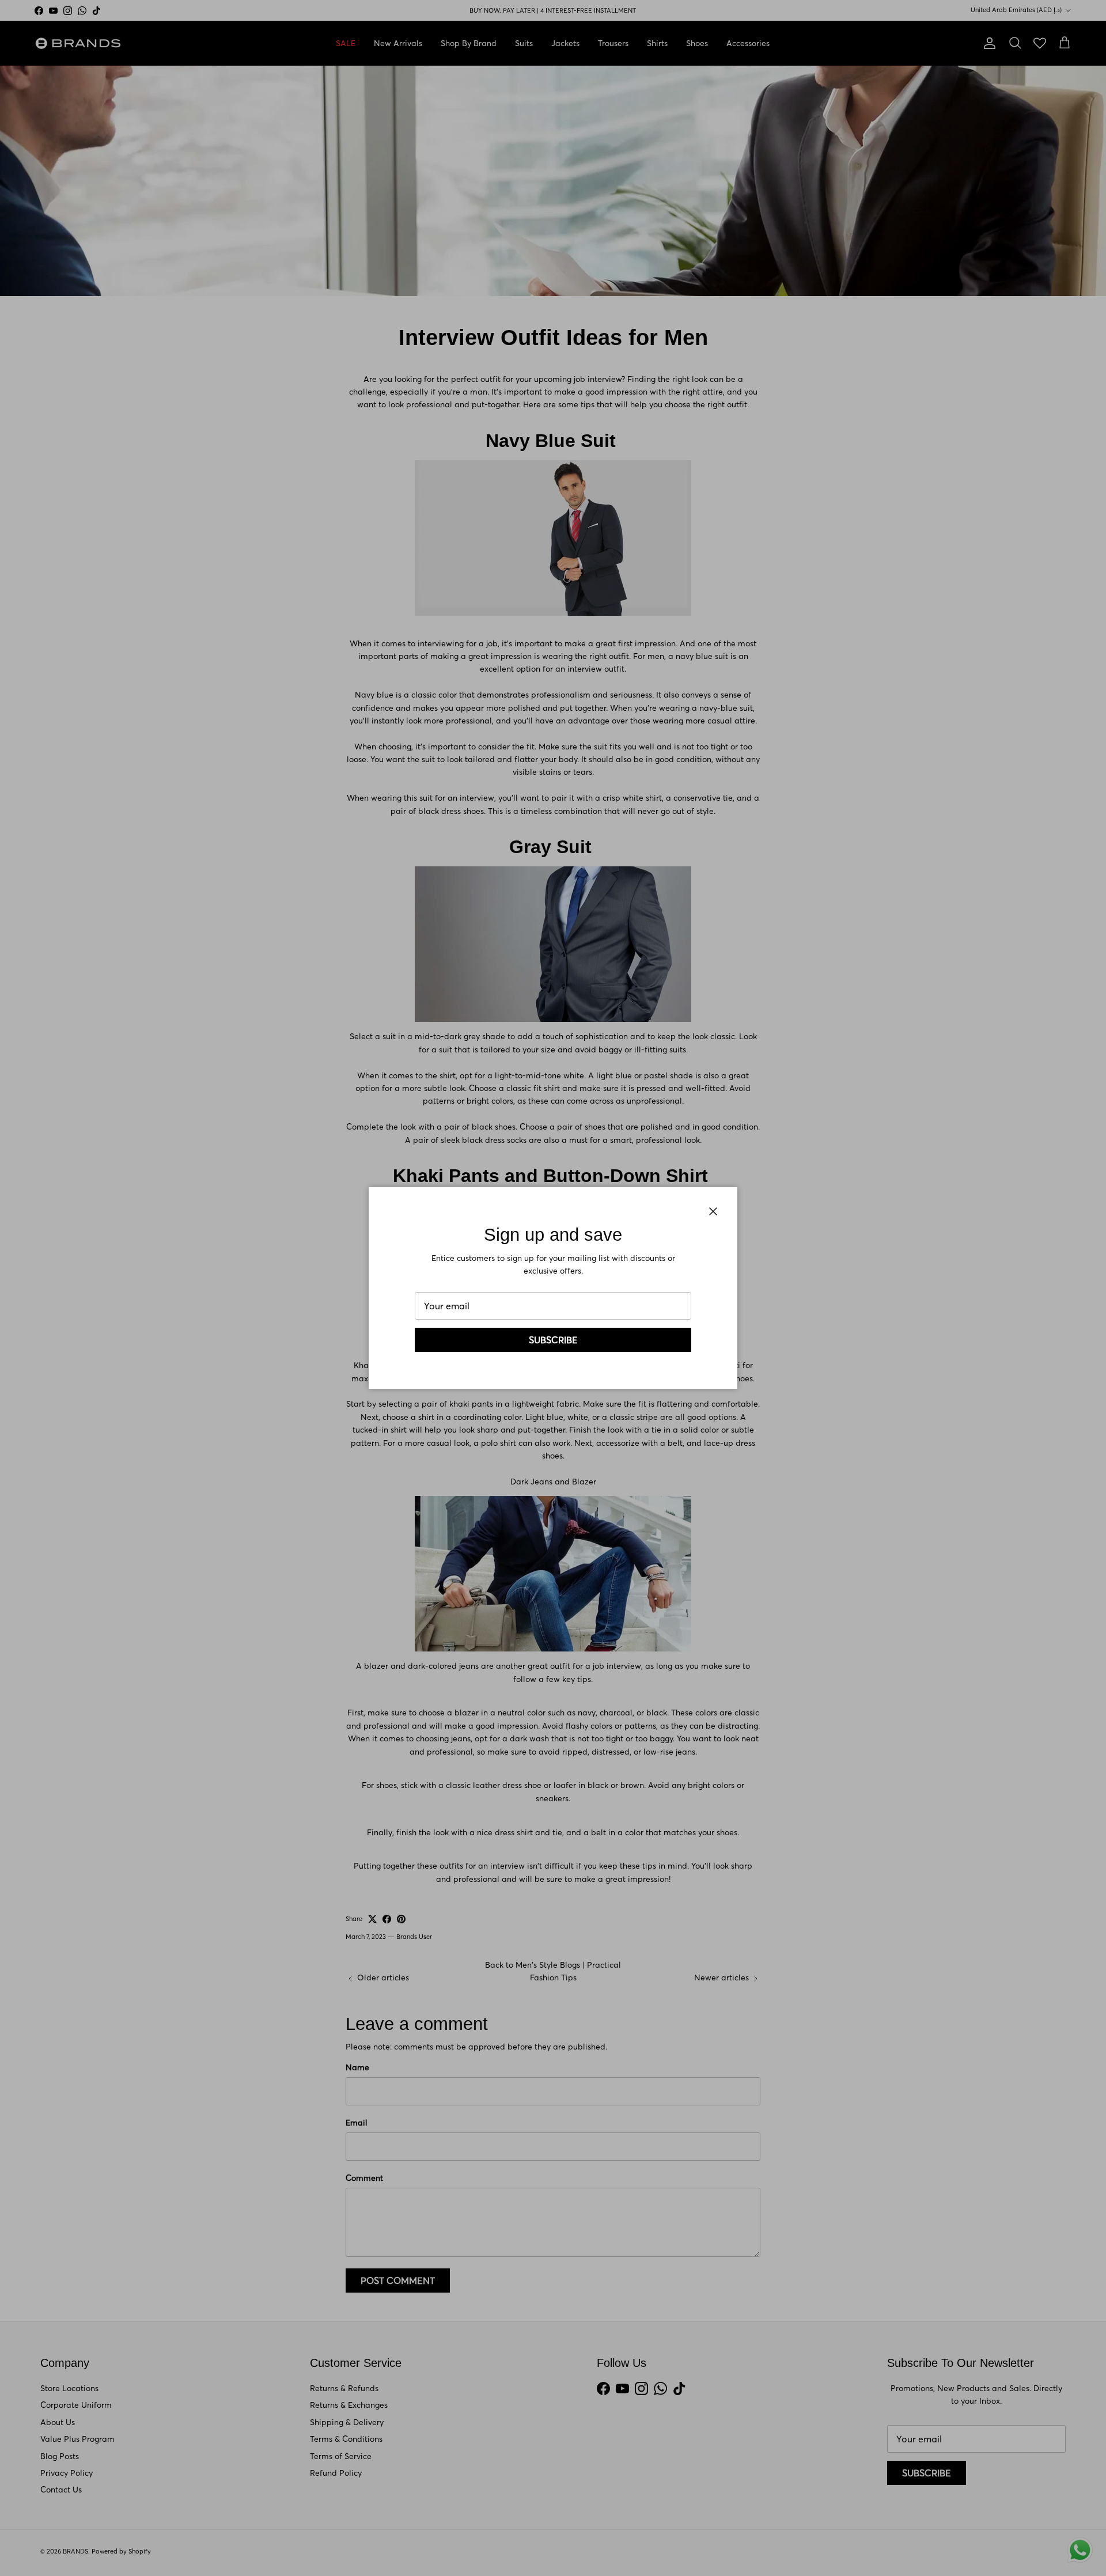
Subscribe (553, 1340)
